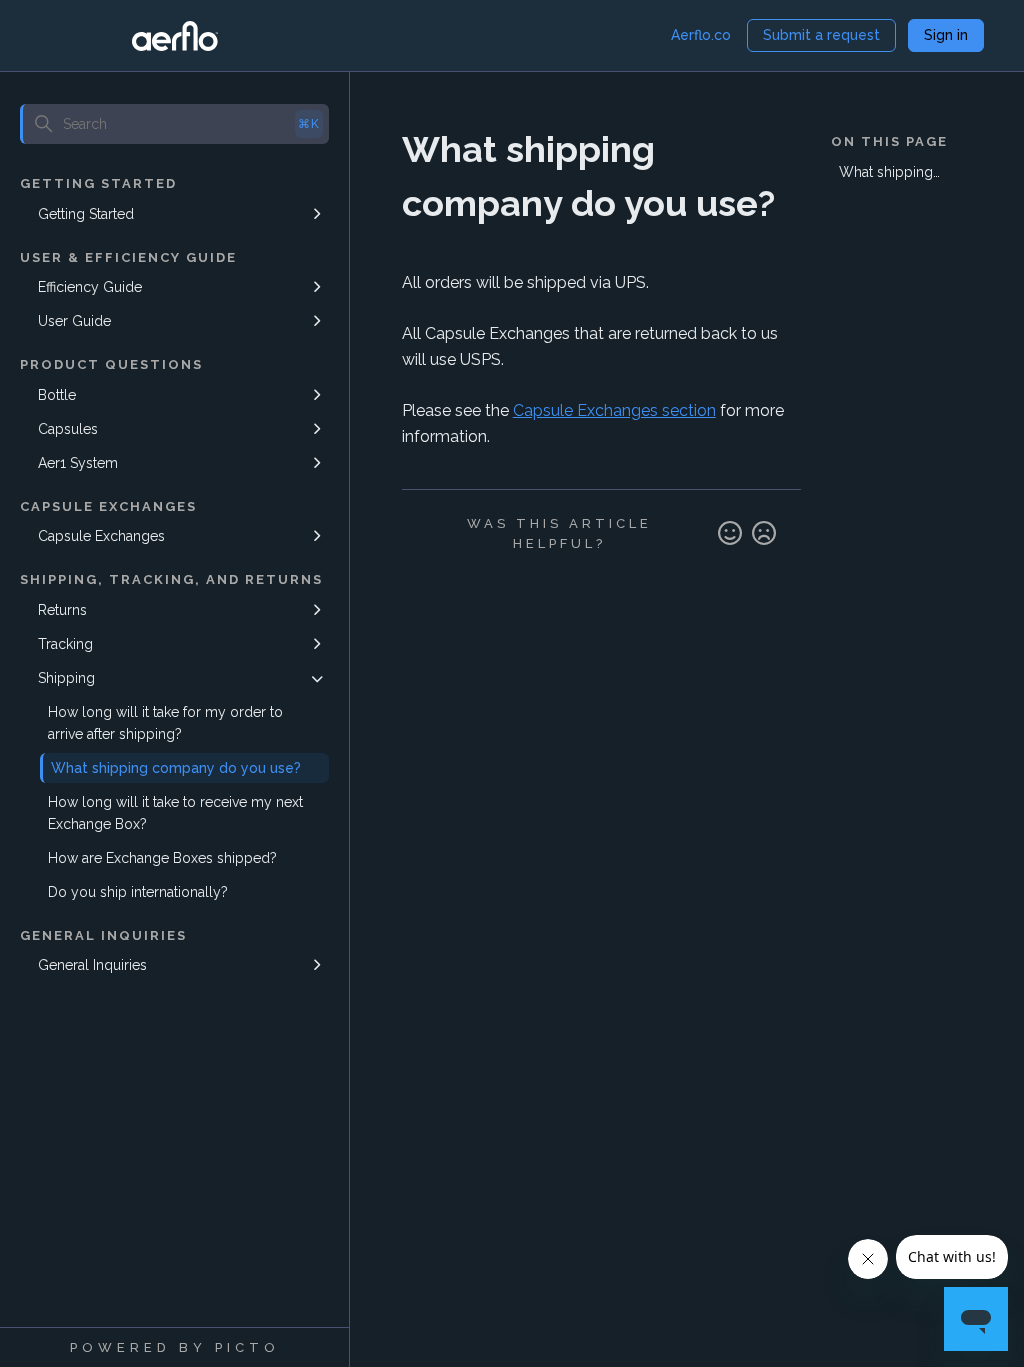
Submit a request (821, 35)
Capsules (68, 429)
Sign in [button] (946, 35)
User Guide (74, 321)
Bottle (57, 395)
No (764, 534)
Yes (730, 534)
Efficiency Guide (90, 287)
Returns (62, 610)
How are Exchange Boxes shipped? (162, 858)
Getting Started (86, 214)
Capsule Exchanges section (614, 410)
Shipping (66, 678)
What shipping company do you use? (176, 768)
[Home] (175, 36)
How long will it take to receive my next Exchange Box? (175, 813)
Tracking (65, 644)
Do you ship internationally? (138, 892)
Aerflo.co (701, 35)
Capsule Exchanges (101, 536)
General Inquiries (92, 965)
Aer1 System (78, 463)
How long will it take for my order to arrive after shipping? (165, 723)
